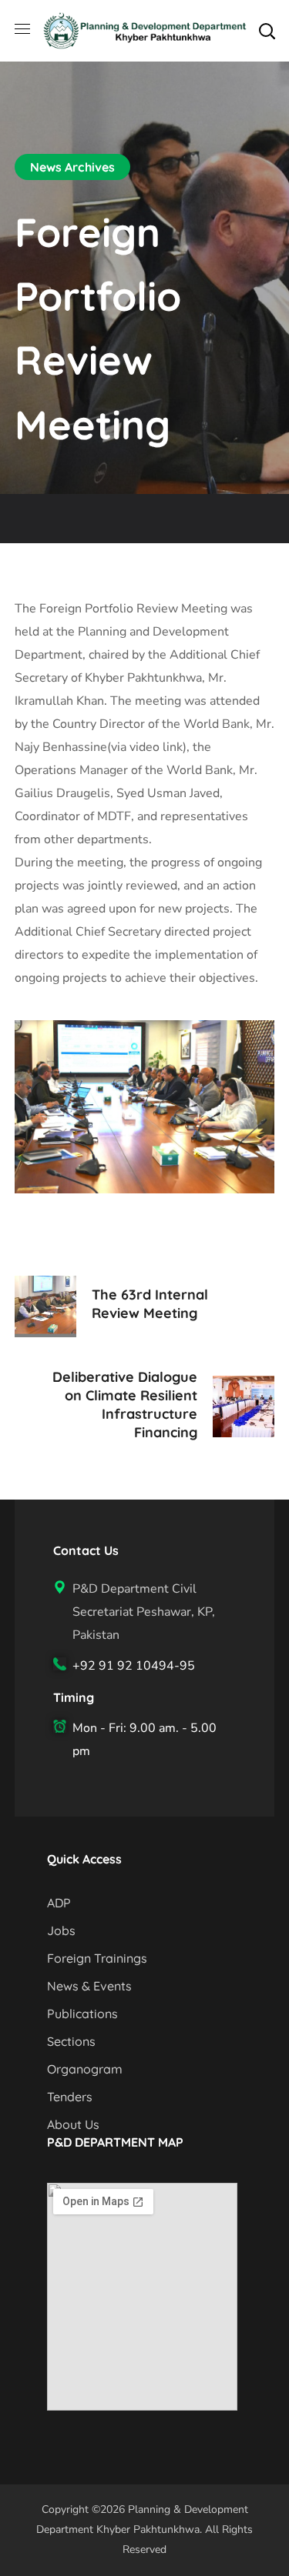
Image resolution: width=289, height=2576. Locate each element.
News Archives (72, 167)
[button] (267, 31)
